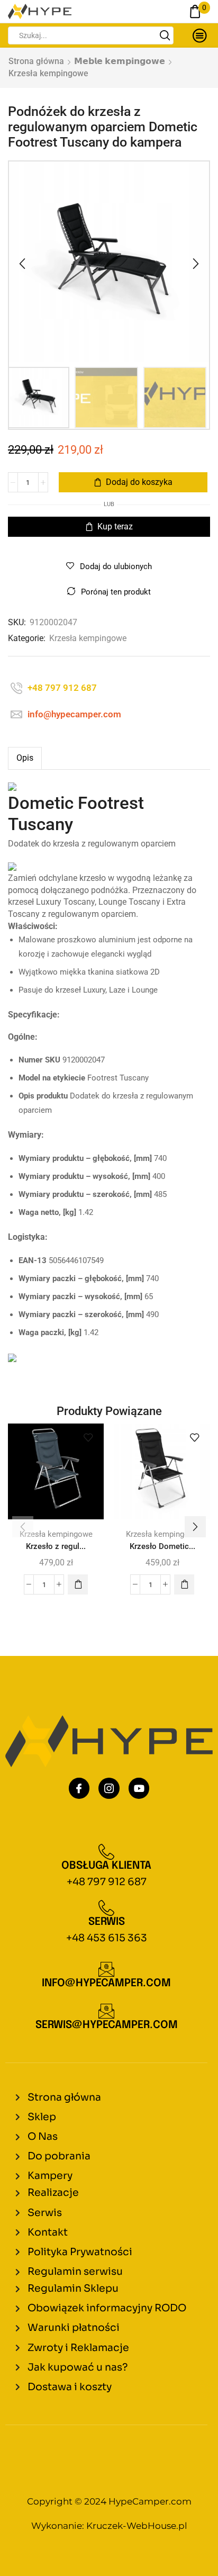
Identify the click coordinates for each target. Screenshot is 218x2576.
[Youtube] (139, 1788)
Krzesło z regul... (56, 1546)
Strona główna (36, 61)
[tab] (25, 758)
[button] (22, 264)
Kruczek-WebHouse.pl (137, 2526)
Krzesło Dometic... (162, 1546)
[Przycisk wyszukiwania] (165, 35)
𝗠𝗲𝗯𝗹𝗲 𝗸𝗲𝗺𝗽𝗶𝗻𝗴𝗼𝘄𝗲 (120, 61)
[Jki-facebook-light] (79, 1788)
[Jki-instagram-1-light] (109, 1788)
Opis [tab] (25, 758)
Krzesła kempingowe (48, 73)
